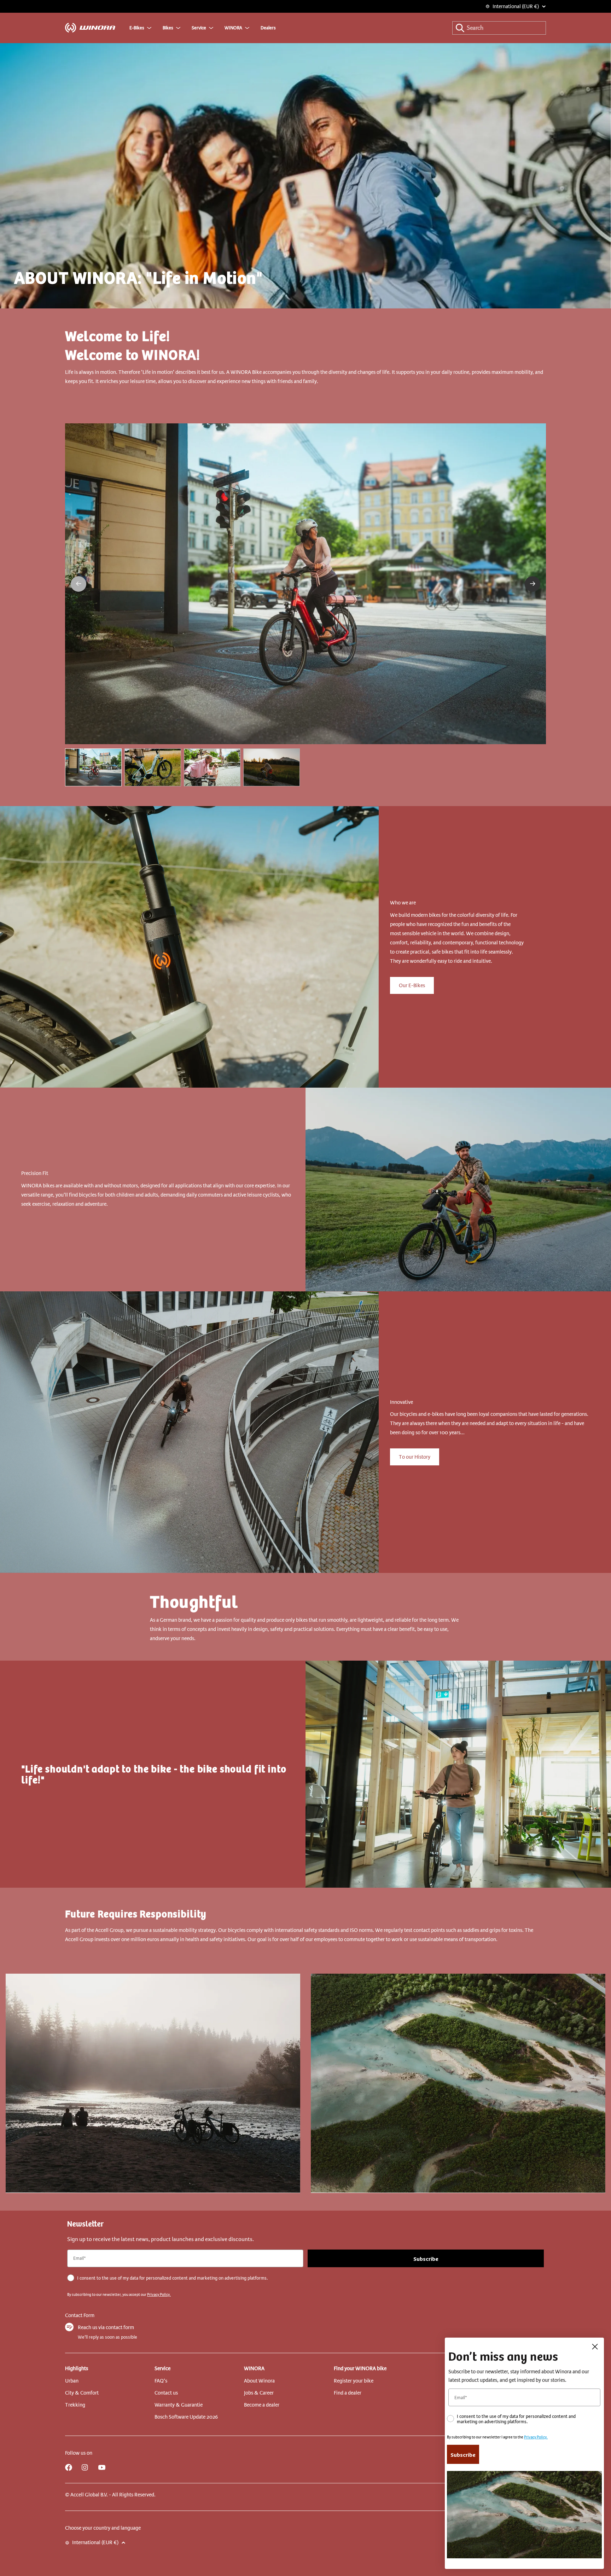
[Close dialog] (595, 2347)
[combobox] (499, 28)
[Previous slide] (78, 584)
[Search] (460, 28)
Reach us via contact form (106, 2327)
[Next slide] (533, 584)
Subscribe (426, 2258)
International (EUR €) (516, 6)
